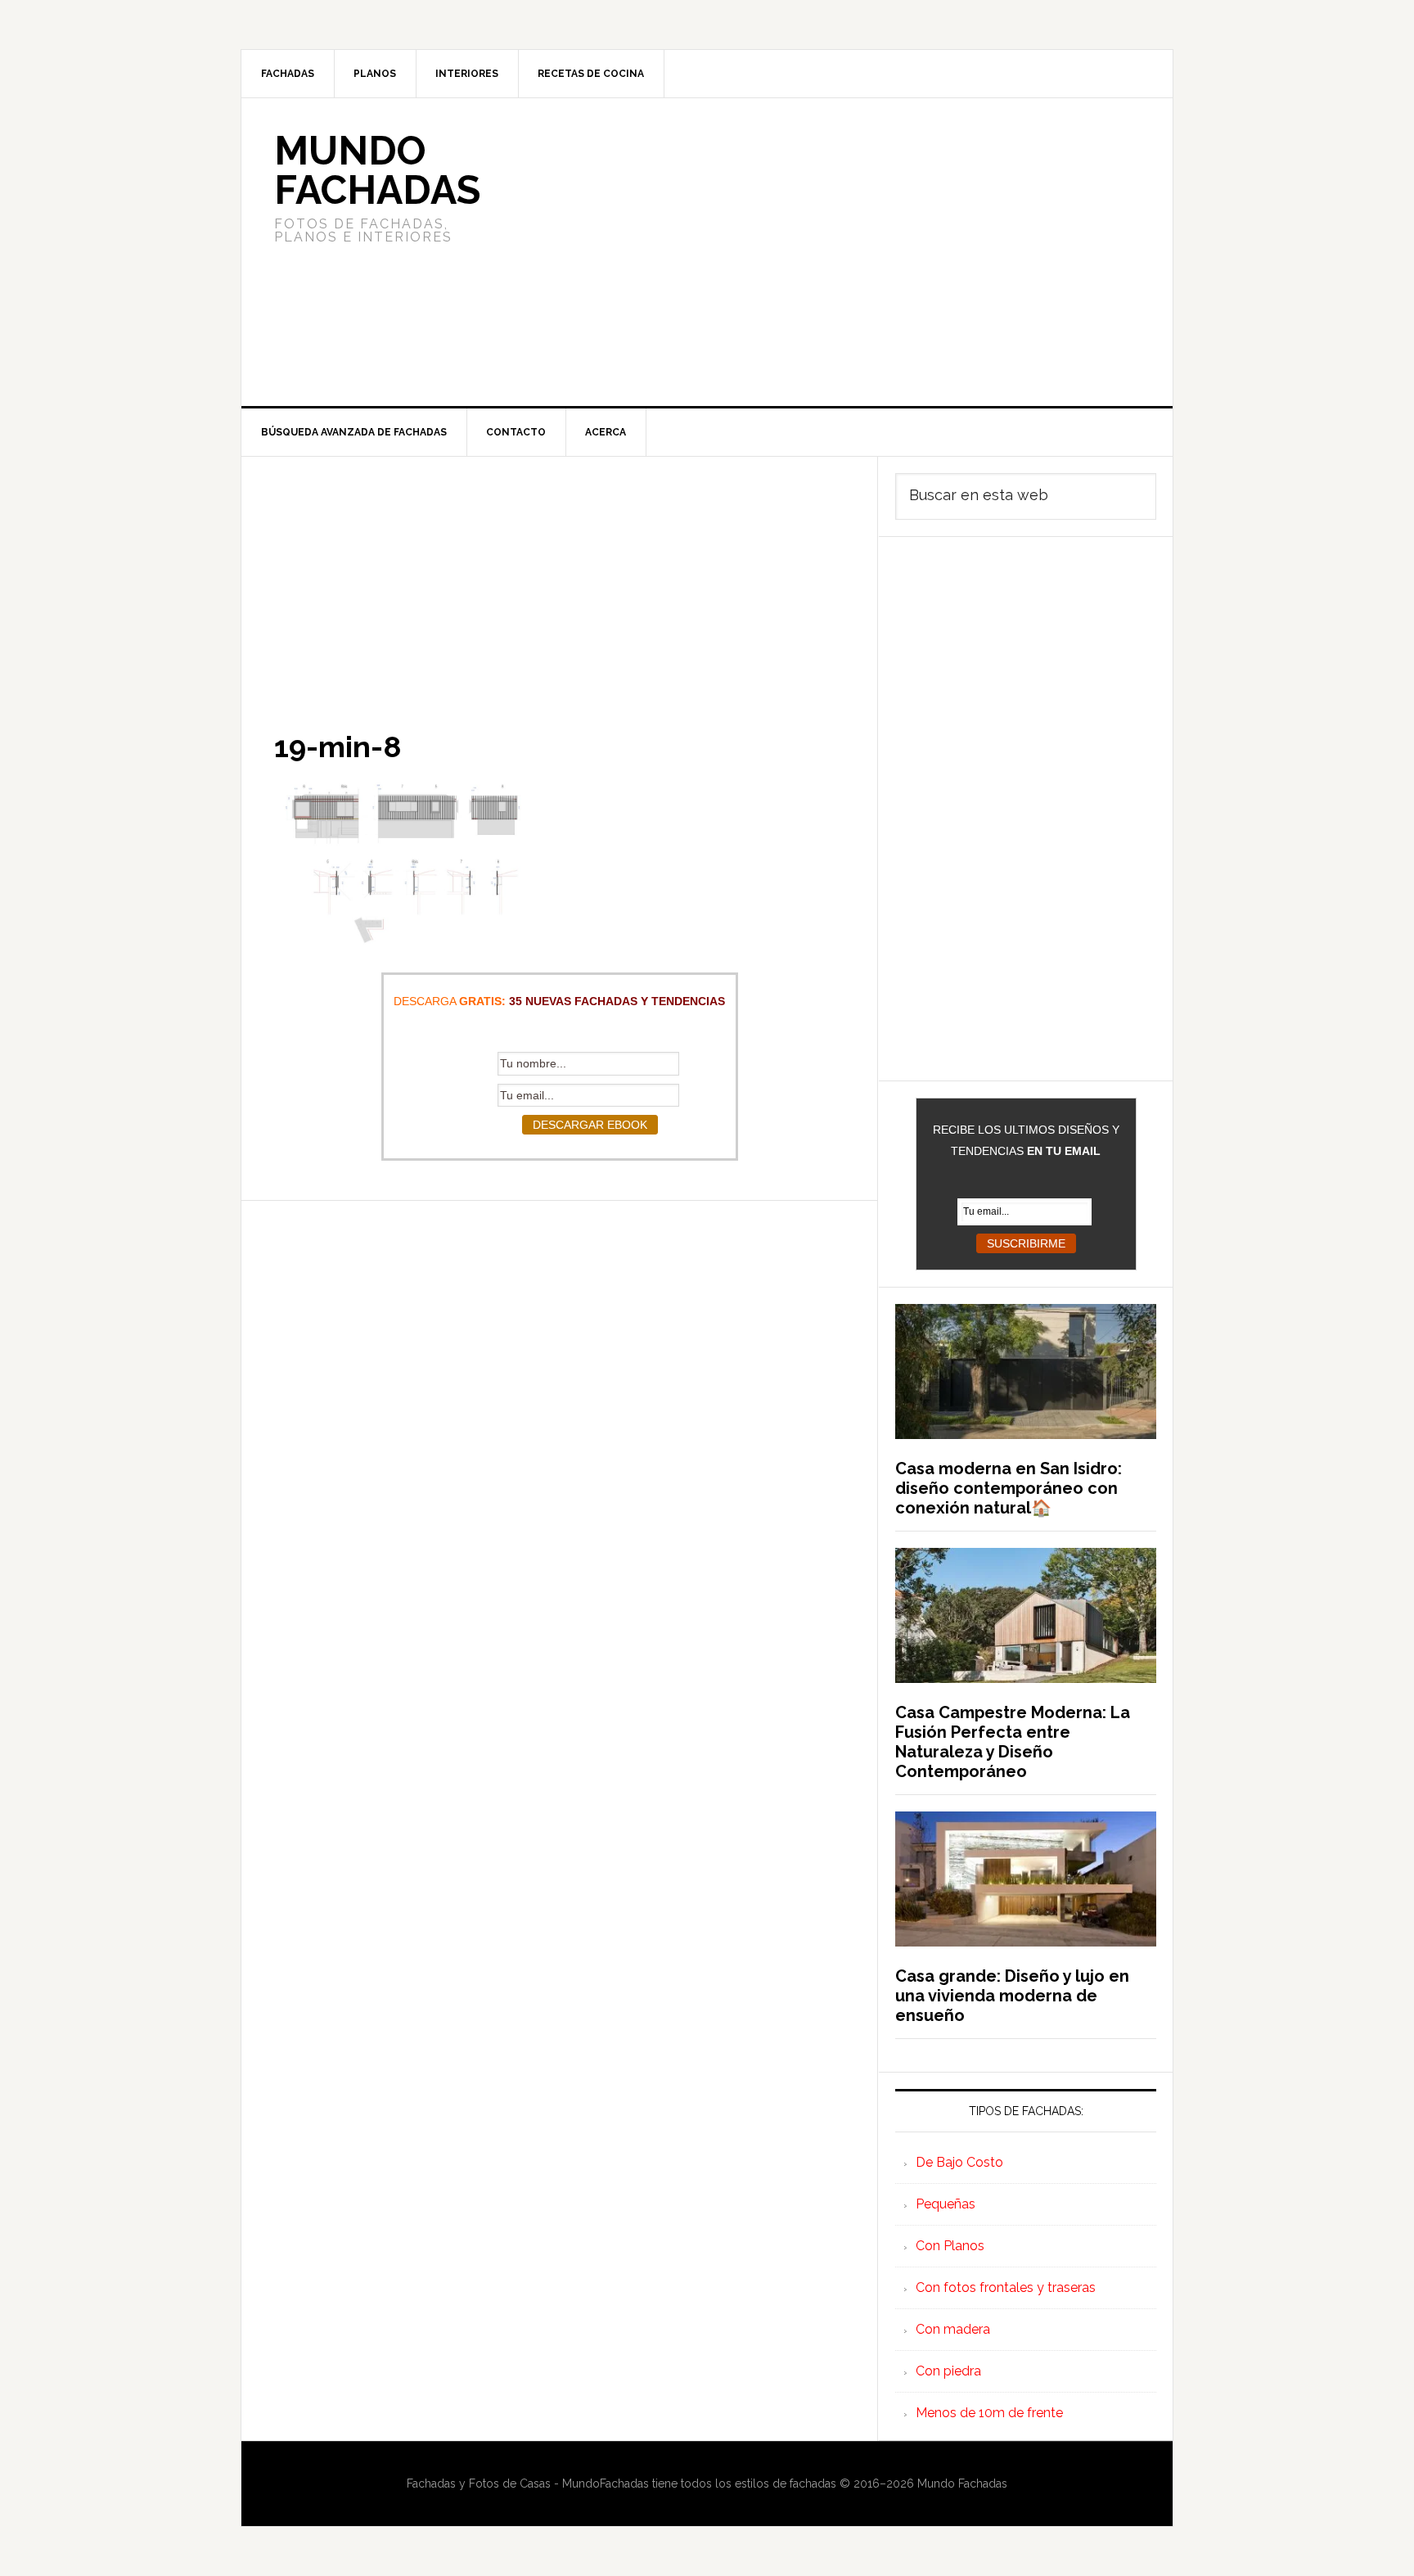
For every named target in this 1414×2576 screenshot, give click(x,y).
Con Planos (950, 2246)
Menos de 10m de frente (989, 2413)
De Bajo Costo (959, 2162)
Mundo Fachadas (377, 170)
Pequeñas (946, 2204)
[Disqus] (559, 1405)
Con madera (953, 2329)
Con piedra (948, 2371)
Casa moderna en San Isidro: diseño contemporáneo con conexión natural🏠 (1009, 1488)
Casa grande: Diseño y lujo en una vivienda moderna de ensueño (1012, 1996)
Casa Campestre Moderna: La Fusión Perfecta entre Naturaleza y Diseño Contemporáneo (1013, 1742)
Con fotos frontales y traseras (1006, 2287)
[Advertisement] (829, 252)
